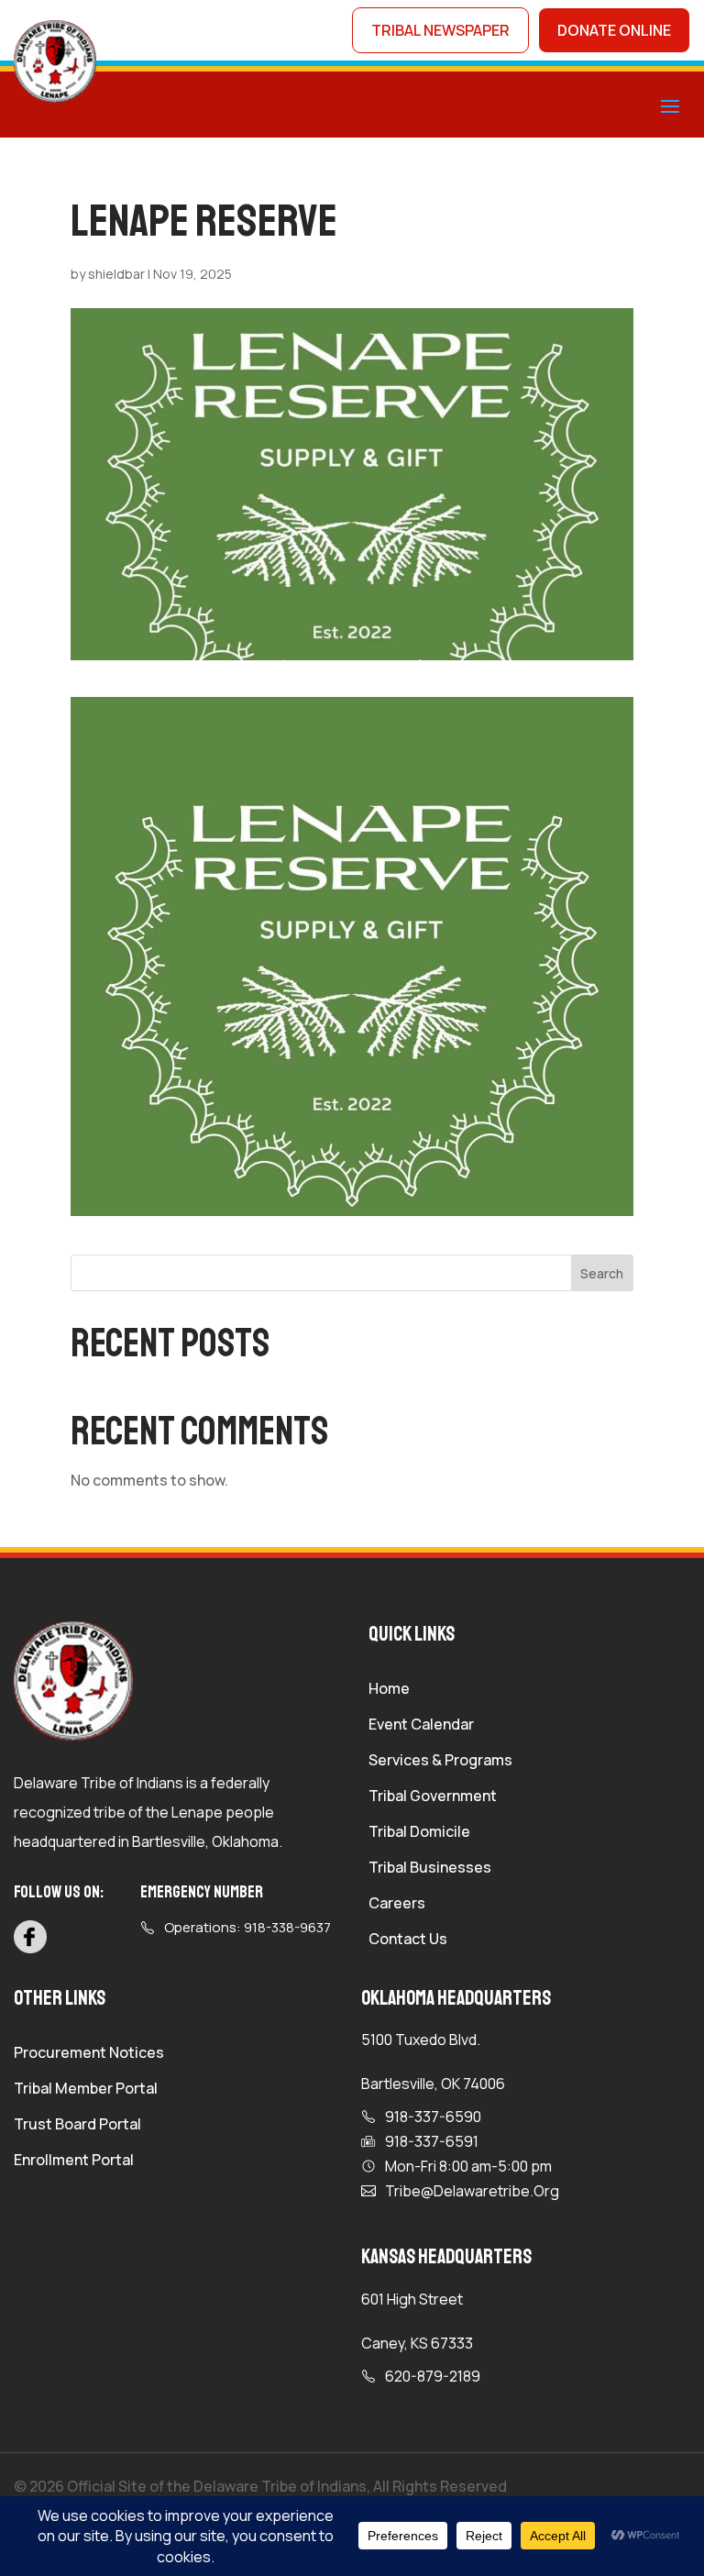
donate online (614, 30)
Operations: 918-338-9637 (247, 1927)
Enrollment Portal (74, 2161)
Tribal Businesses (430, 1869)
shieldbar (116, 274)
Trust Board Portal (77, 2126)
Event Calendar (421, 1726)
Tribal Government (433, 1797)
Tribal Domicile (419, 1833)
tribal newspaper (440, 30)
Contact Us (408, 1940)
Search (602, 1273)
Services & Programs (440, 1762)
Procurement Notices (89, 2054)
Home (389, 1690)
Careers (397, 1905)
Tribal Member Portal (86, 2090)
